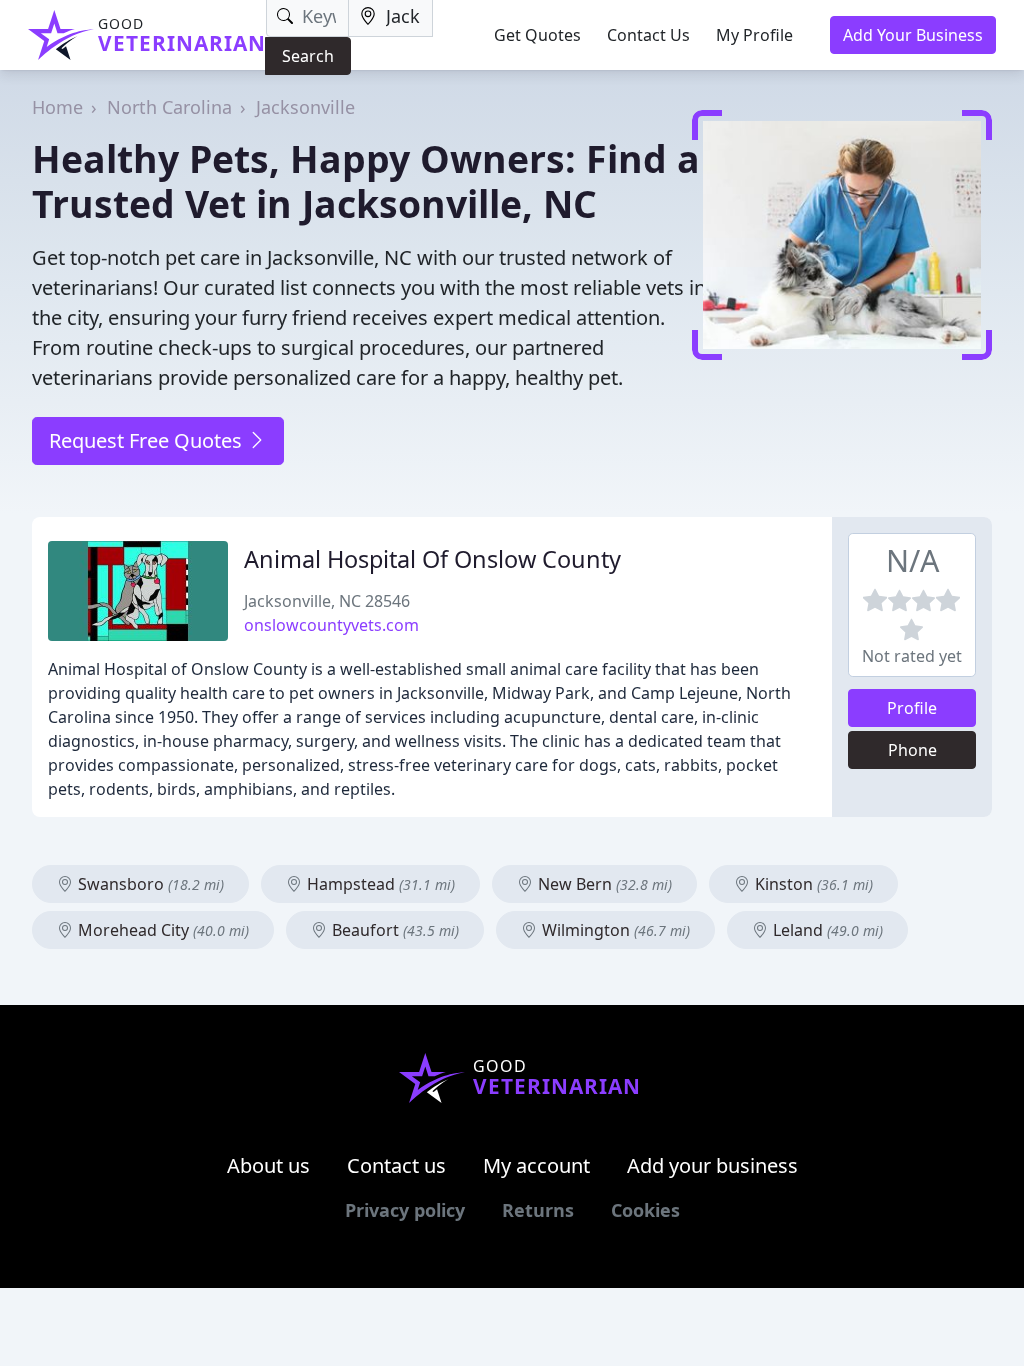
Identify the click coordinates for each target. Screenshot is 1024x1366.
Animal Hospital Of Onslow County (432, 559)
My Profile (754, 35)
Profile (912, 708)
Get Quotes (537, 35)
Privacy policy (405, 1210)
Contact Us (648, 35)
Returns (538, 1210)
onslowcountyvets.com (331, 625)
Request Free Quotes (148, 440)
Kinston (812, 884)
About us (268, 1165)
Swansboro (149, 884)
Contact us (396, 1165)
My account (536, 1165)
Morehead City (161, 930)
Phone (912, 750)
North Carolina (169, 107)
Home (57, 107)
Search (308, 56)
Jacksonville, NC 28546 (327, 601)
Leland (826, 930)
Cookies (645, 1210)
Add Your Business (913, 35)
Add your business (712, 1165)
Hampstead (379, 884)
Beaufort (393, 930)
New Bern (603, 884)
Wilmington (614, 930)
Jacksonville (305, 107)
